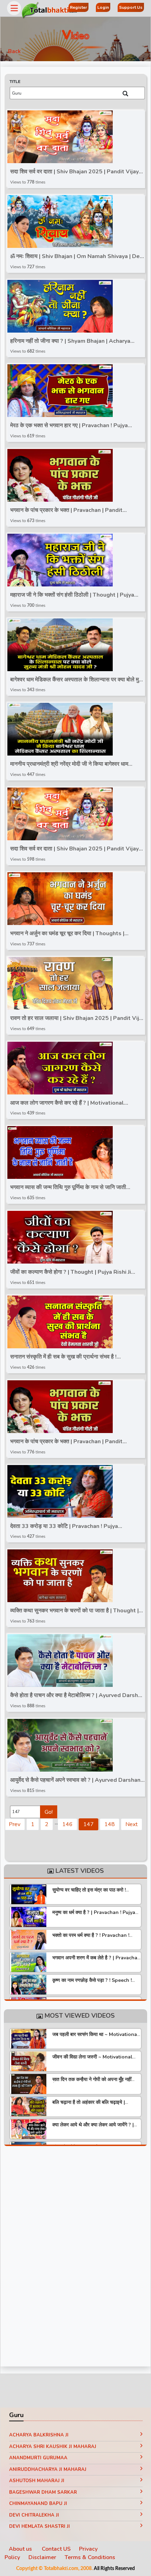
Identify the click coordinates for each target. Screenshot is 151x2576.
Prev (15, 1824)
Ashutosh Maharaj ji (37, 2481)
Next (132, 1824)
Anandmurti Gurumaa (38, 2458)
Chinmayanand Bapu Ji (38, 2504)
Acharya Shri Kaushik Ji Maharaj (53, 2447)
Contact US (56, 2549)
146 (67, 1824)
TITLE (15, 82)
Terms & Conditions (90, 2557)
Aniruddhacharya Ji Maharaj (48, 2469)
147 (88, 1824)
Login (103, 7)
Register (78, 7)
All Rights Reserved (114, 2569)
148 (110, 1824)
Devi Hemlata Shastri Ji (40, 2526)
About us (21, 2549)
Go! (49, 1812)
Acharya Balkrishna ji (39, 2435)
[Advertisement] (75, 2251)
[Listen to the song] (77, 137)
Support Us (131, 7)
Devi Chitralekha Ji (34, 2515)
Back (14, 51)
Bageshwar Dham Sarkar (43, 2492)
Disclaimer (42, 2557)
